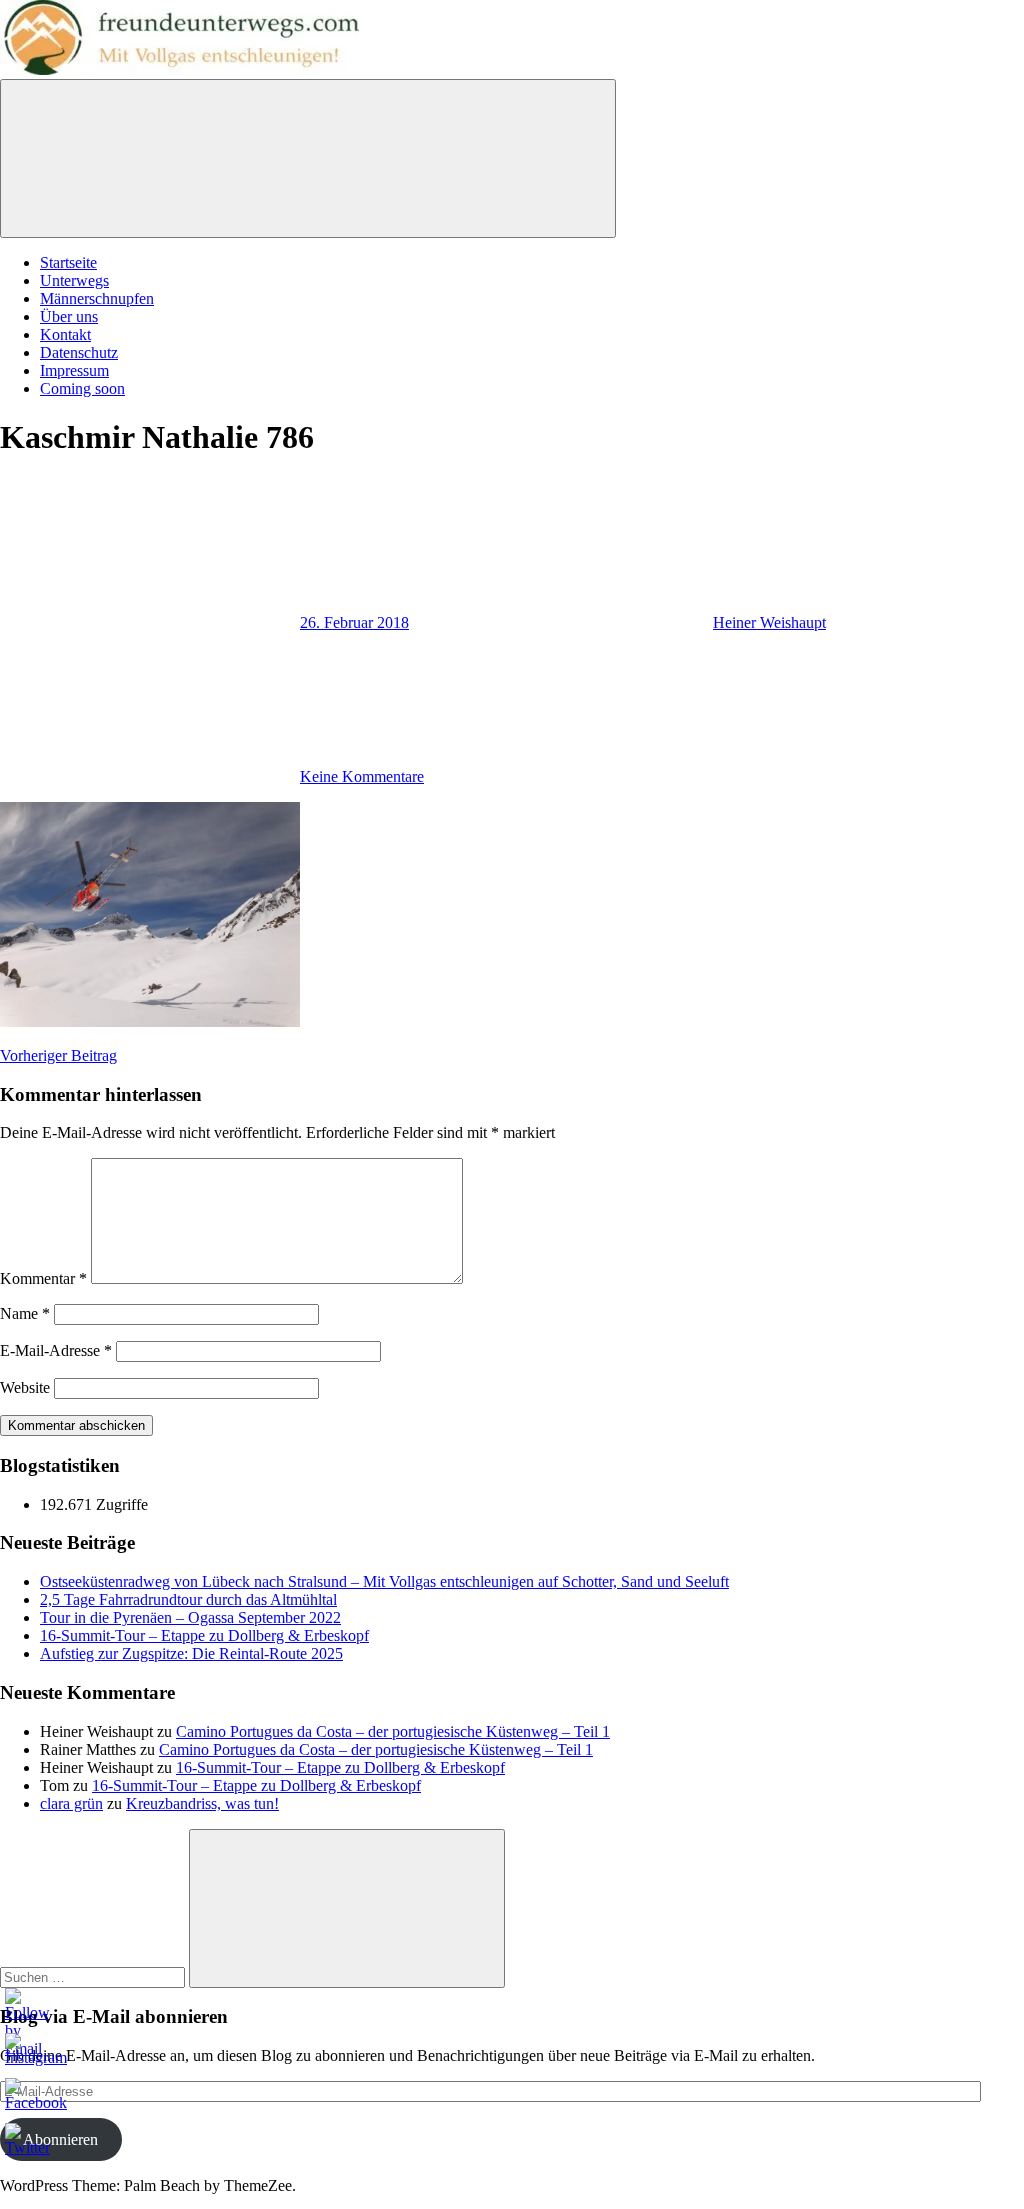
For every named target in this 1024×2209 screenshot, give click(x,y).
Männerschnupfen (97, 298)
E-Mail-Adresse (56, 1350)
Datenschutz (79, 352)
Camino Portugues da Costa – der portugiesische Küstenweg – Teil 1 (393, 1731)
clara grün (71, 1803)
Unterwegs (74, 280)
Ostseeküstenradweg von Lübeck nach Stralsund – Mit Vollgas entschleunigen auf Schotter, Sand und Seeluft (384, 1581)
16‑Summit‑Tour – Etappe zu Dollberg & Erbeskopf (204, 1635)
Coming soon (82, 388)
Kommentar (43, 1278)
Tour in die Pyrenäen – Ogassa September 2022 (190, 1617)
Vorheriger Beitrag (58, 1055)
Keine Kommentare (362, 776)
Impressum (74, 370)
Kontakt (65, 334)
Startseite (68, 262)
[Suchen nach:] (94, 1976)
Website (25, 1387)
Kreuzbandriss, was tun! (202, 1803)
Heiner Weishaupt (769, 622)
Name (25, 1313)
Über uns (69, 316)
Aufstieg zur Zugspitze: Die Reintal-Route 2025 (191, 1653)
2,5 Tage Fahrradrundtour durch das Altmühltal (188, 1599)
